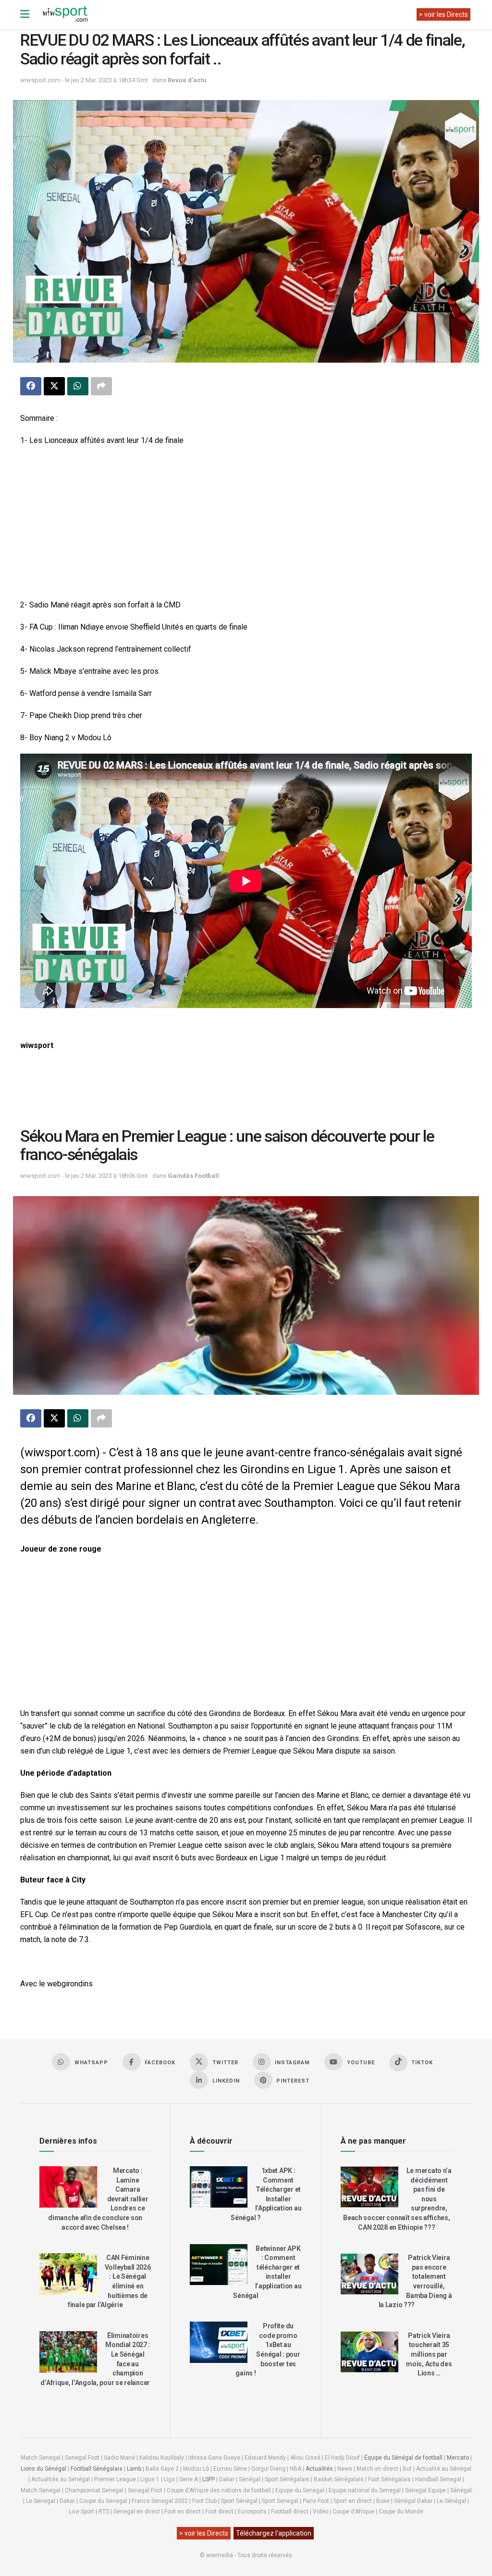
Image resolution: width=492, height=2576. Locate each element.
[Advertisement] (246, 524)
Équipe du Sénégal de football (403, 2458)
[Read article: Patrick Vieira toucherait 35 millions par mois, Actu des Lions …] (369, 2352)
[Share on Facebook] (31, 386)
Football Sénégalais (97, 2469)
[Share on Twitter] (54, 386)
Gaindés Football (193, 1176)
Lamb (134, 2469)
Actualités (319, 2469)
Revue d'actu (187, 80)
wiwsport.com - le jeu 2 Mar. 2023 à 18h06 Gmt (84, 1176)
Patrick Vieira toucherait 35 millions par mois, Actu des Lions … (429, 2354)
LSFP (209, 2479)
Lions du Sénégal (43, 2469)
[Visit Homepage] (65, 14)
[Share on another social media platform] (101, 386)
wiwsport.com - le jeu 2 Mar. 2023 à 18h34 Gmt (84, 80)
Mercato (458, 2458)
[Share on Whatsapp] (78, 386)
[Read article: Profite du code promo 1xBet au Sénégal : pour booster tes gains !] (219, 2342)
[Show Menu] (25, 14)
